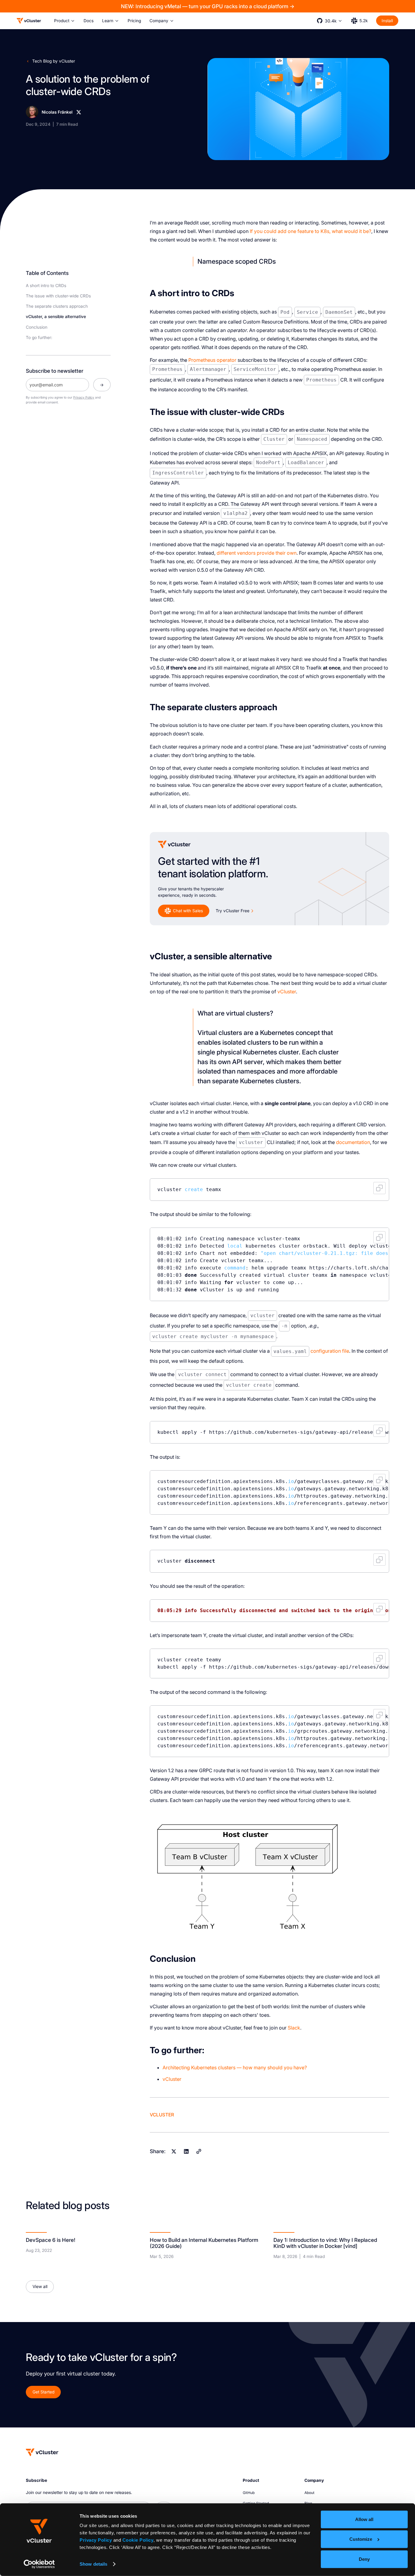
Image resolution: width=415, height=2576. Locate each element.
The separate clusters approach (57, 306)
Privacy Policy (96, 2540)
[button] (65, 21)
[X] (79, 112)
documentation (353, 1142)
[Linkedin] (186, 2151)
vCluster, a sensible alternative (56, 317)
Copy (379, 1188)
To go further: (39, 337)
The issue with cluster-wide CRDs (58, 296)
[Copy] (199, 2151)
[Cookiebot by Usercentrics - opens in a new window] (39, 2564)
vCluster (287, 992)
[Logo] (29, 21)
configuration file (330, 1351)
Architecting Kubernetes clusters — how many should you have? (235, 2067)
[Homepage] (42, 2452)
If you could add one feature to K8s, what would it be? (310, 231)
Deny (364, 2559)
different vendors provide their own (257, 553)
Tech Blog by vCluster (54, 61)
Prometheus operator (212, 360)
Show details (93, 2564)
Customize (361, 2539)
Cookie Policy (138, 2540)
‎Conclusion (37, 327)
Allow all (364, 2519)
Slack (294, 2028)
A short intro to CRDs (46, 286)
